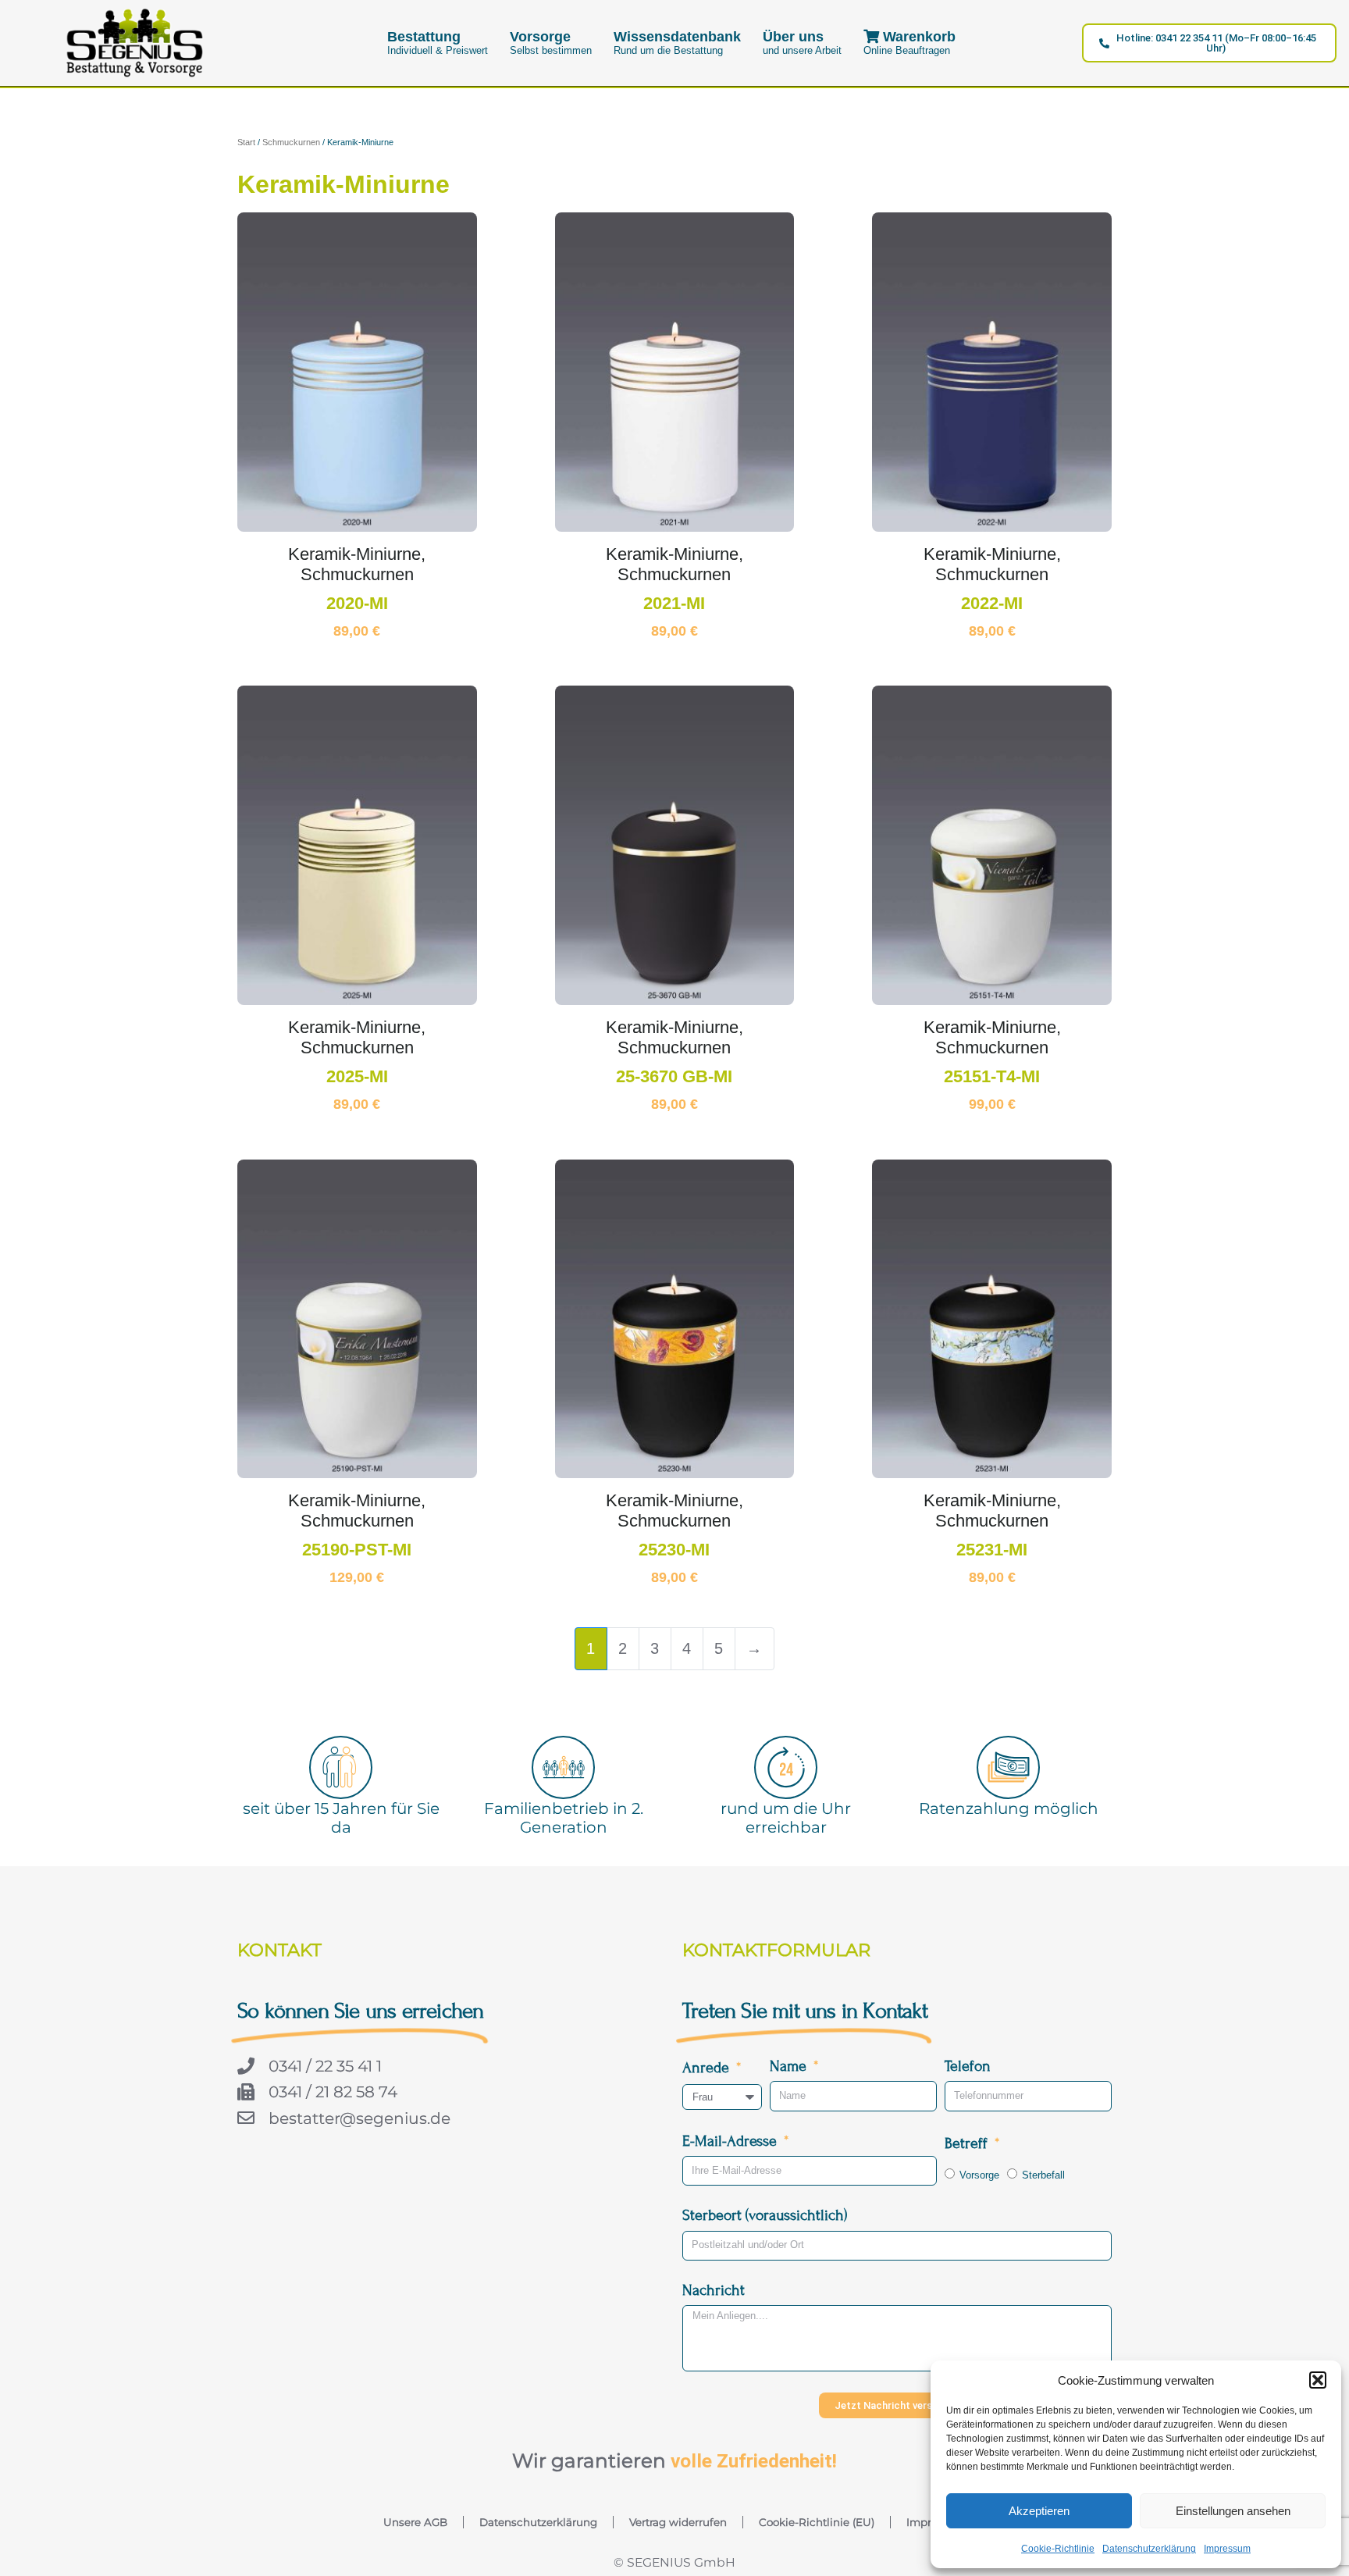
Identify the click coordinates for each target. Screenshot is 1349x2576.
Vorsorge (979, 2175)
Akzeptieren (1039, 2511)
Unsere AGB (415, 2522)
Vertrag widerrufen (678, 2522)
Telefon (968, 2066)
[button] (1318, 2380)
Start (246, 142)
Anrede (708, 2067)
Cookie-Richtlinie (1058, 2549)
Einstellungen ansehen (1233, 2511)
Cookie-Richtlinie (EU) (817, 2522)
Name (790, 2066)
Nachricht (714, 2290)
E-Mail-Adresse (731, 2141)
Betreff (968, 2143)
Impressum (1227, 2549)
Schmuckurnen (291, 142)
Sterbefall (1043, 2175)
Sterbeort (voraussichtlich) (765, 2215)
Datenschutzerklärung (1149, 2549)
